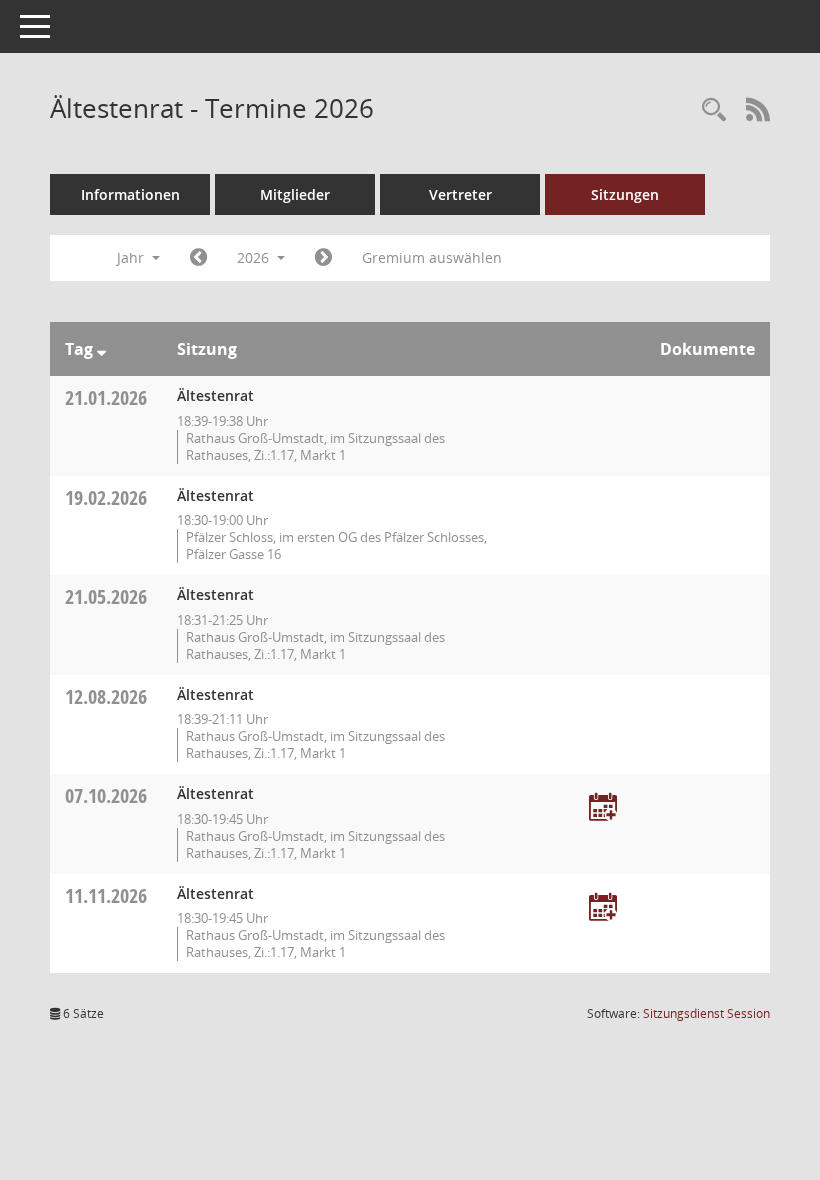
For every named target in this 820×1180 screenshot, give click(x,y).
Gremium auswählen (432, 257)
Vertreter (460, 194)
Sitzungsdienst (706, 1013)
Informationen (130, 194)
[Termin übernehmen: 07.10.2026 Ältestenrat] (603, 808)
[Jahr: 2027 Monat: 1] (323, 258)
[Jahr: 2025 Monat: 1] (198, 258)
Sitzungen (625, 194)
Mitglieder (295, 194)
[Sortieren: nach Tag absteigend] (101, 349)
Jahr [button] (132, 257)
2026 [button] (255, 257)
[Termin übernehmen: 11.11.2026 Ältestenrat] (603, 908)
